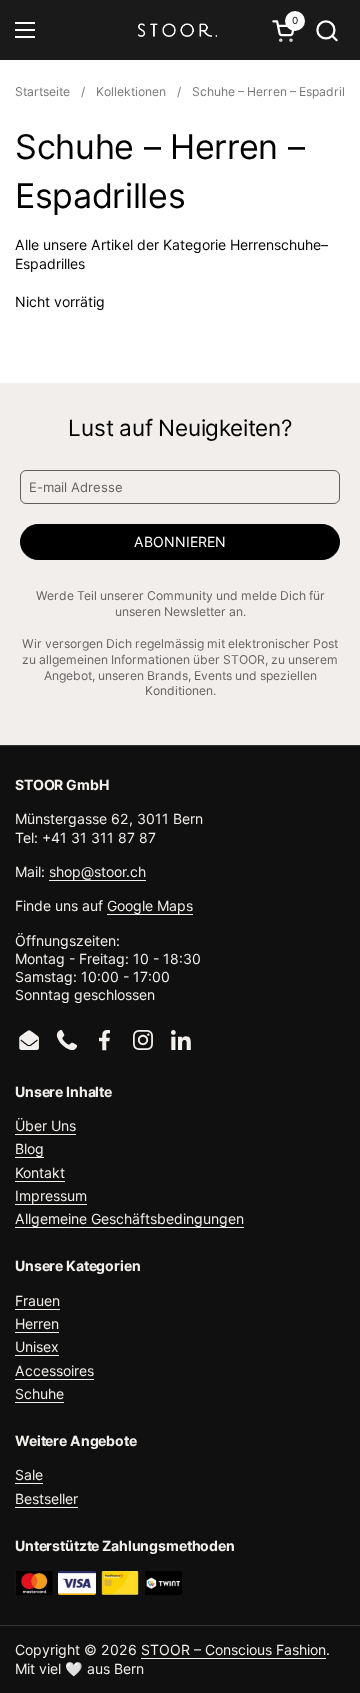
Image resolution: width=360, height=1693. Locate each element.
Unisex (37, 1346)
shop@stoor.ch (97, 871)
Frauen (37, 1300)
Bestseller (46, 1498)
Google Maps (150, 905)
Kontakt (40, 1172)
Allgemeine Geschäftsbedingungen (129, 1218)
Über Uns (45, 1125)
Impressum (51, 1195)
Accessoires (54, 1370)
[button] (326, 30)
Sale (29, 1474)
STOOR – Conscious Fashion (233, 1649)
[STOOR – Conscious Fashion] (177, 30)
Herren (37, 1323)
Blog (29, 1148)
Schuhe (39, 1393)
